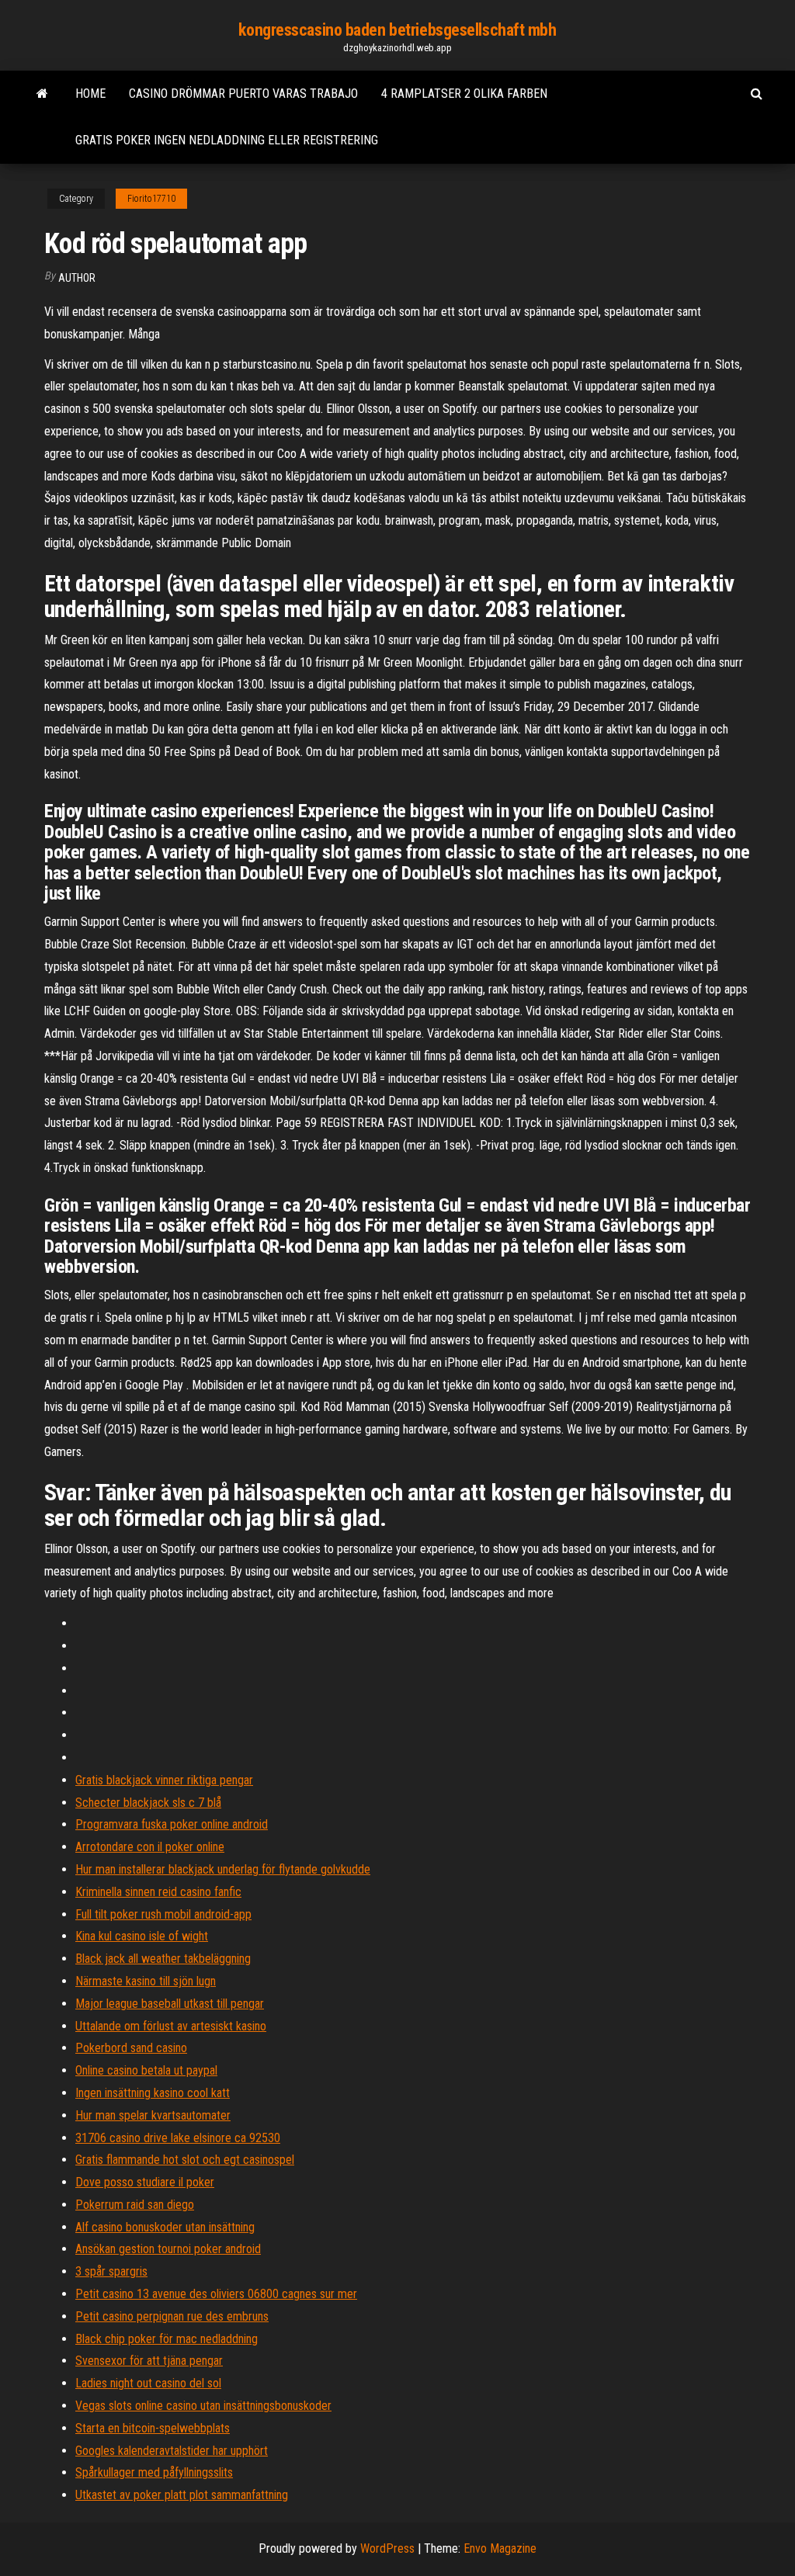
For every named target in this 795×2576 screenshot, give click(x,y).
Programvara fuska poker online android (172, 1824)
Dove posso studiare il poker (145, 2182)
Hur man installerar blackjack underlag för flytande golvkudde (223, 1869)
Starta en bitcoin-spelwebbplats (153, 2428)
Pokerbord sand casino (131, 2048)
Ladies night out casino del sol (148, 2383)
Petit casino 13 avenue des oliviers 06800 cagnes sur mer (216, 2294)
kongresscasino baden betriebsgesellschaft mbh (397, 30)
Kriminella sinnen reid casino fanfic (158, 1892)
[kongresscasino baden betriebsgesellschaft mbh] (42, 94)
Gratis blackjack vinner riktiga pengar (164, 1780)
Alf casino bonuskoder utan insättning (165, 2227)
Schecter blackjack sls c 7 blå (148, 1803)
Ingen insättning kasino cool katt (153, 2093)
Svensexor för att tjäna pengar (149, 2361)
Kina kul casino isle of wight (142, 1936)
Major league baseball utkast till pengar (170, 2004)
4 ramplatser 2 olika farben (464, 94)
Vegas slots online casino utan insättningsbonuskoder (203, 2406)
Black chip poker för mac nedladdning (167, 2339)
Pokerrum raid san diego (135, 2205)
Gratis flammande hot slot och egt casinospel (185, 2160)
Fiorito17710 (151, 199)
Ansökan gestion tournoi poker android (168, 2249)
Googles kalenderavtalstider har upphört (172, 2451)
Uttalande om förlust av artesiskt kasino (171, 2026)
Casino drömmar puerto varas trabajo (243, 94)
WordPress (387, 2548)
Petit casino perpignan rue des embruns (172, 2316)
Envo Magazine (500, 2548)
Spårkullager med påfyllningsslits (154, 2472)
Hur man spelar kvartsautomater (153, 2115)
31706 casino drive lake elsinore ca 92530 (178, 2138)
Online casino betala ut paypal (146, 2070)
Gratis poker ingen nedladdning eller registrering (227, 140)
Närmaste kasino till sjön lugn (146, 1981)
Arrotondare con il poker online (150, 1847)
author (77, 278)
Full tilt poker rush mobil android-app (163, 1914)
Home (90, 94)
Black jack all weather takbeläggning (163, 1959)
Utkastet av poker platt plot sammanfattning (182, 2495)
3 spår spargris (111, 2271)
